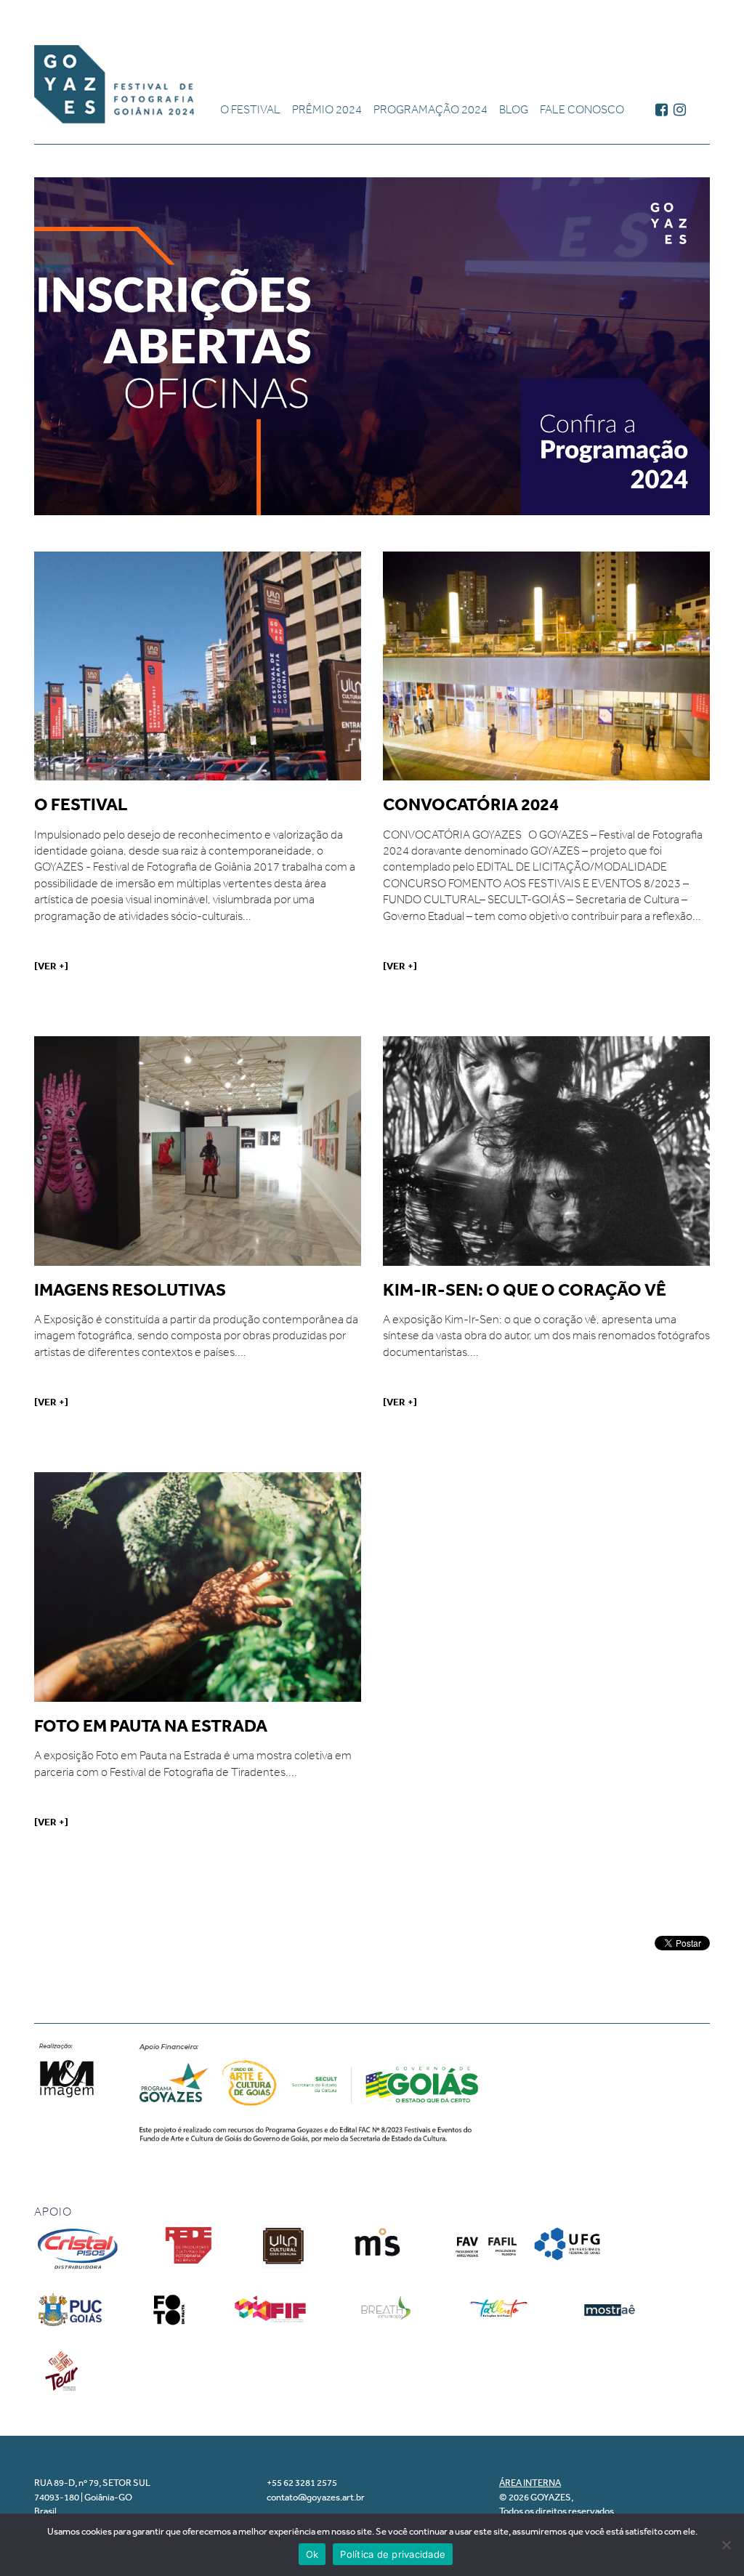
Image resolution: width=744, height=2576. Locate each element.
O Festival (250, 109)
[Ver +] (51, 966)
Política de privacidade (393, 2554)
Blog (514, 109)
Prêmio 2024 (327, 109)
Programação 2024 (430, 109)
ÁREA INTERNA (530, 2483)
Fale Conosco (582, 109)
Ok (312, 2554)
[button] (372, 346)
